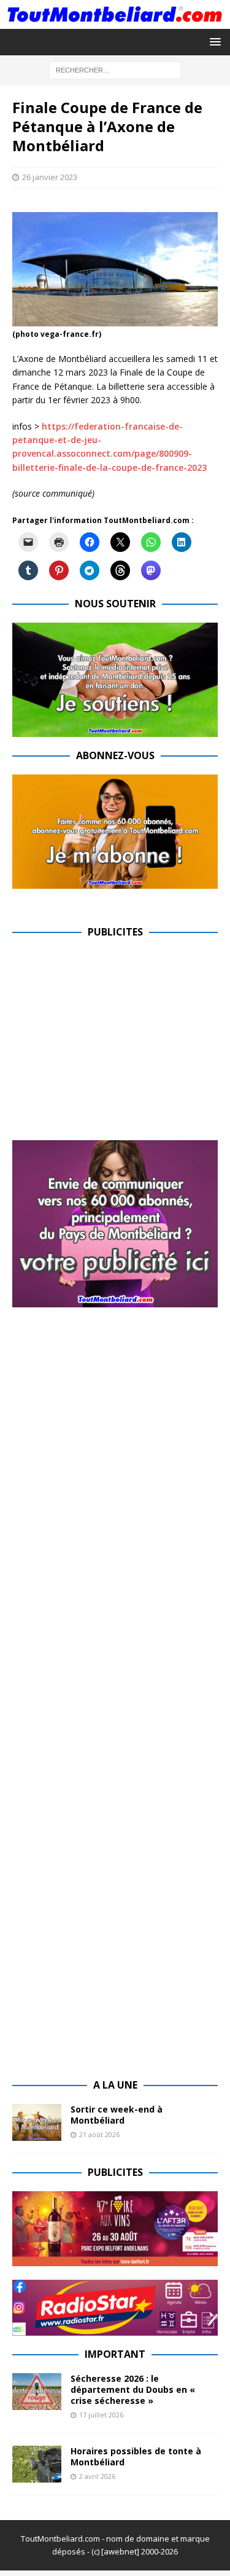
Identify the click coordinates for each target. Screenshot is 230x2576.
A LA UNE (115, 2085)
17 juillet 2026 (101, 2415)
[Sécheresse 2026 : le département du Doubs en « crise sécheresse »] (37, 2392)
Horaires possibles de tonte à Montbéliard (136, 2456)
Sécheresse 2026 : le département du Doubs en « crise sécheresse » (133, 2389)
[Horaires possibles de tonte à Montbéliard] (37, 2464)
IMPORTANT (115, 2354)
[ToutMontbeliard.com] (115, 21)
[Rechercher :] (115, 69)
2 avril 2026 (97, 2476)
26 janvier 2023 (50, 177)
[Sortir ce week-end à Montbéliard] (37, 2122)
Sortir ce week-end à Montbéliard (117, 2115)
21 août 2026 (99, 2134)
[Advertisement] (115, 1037)
